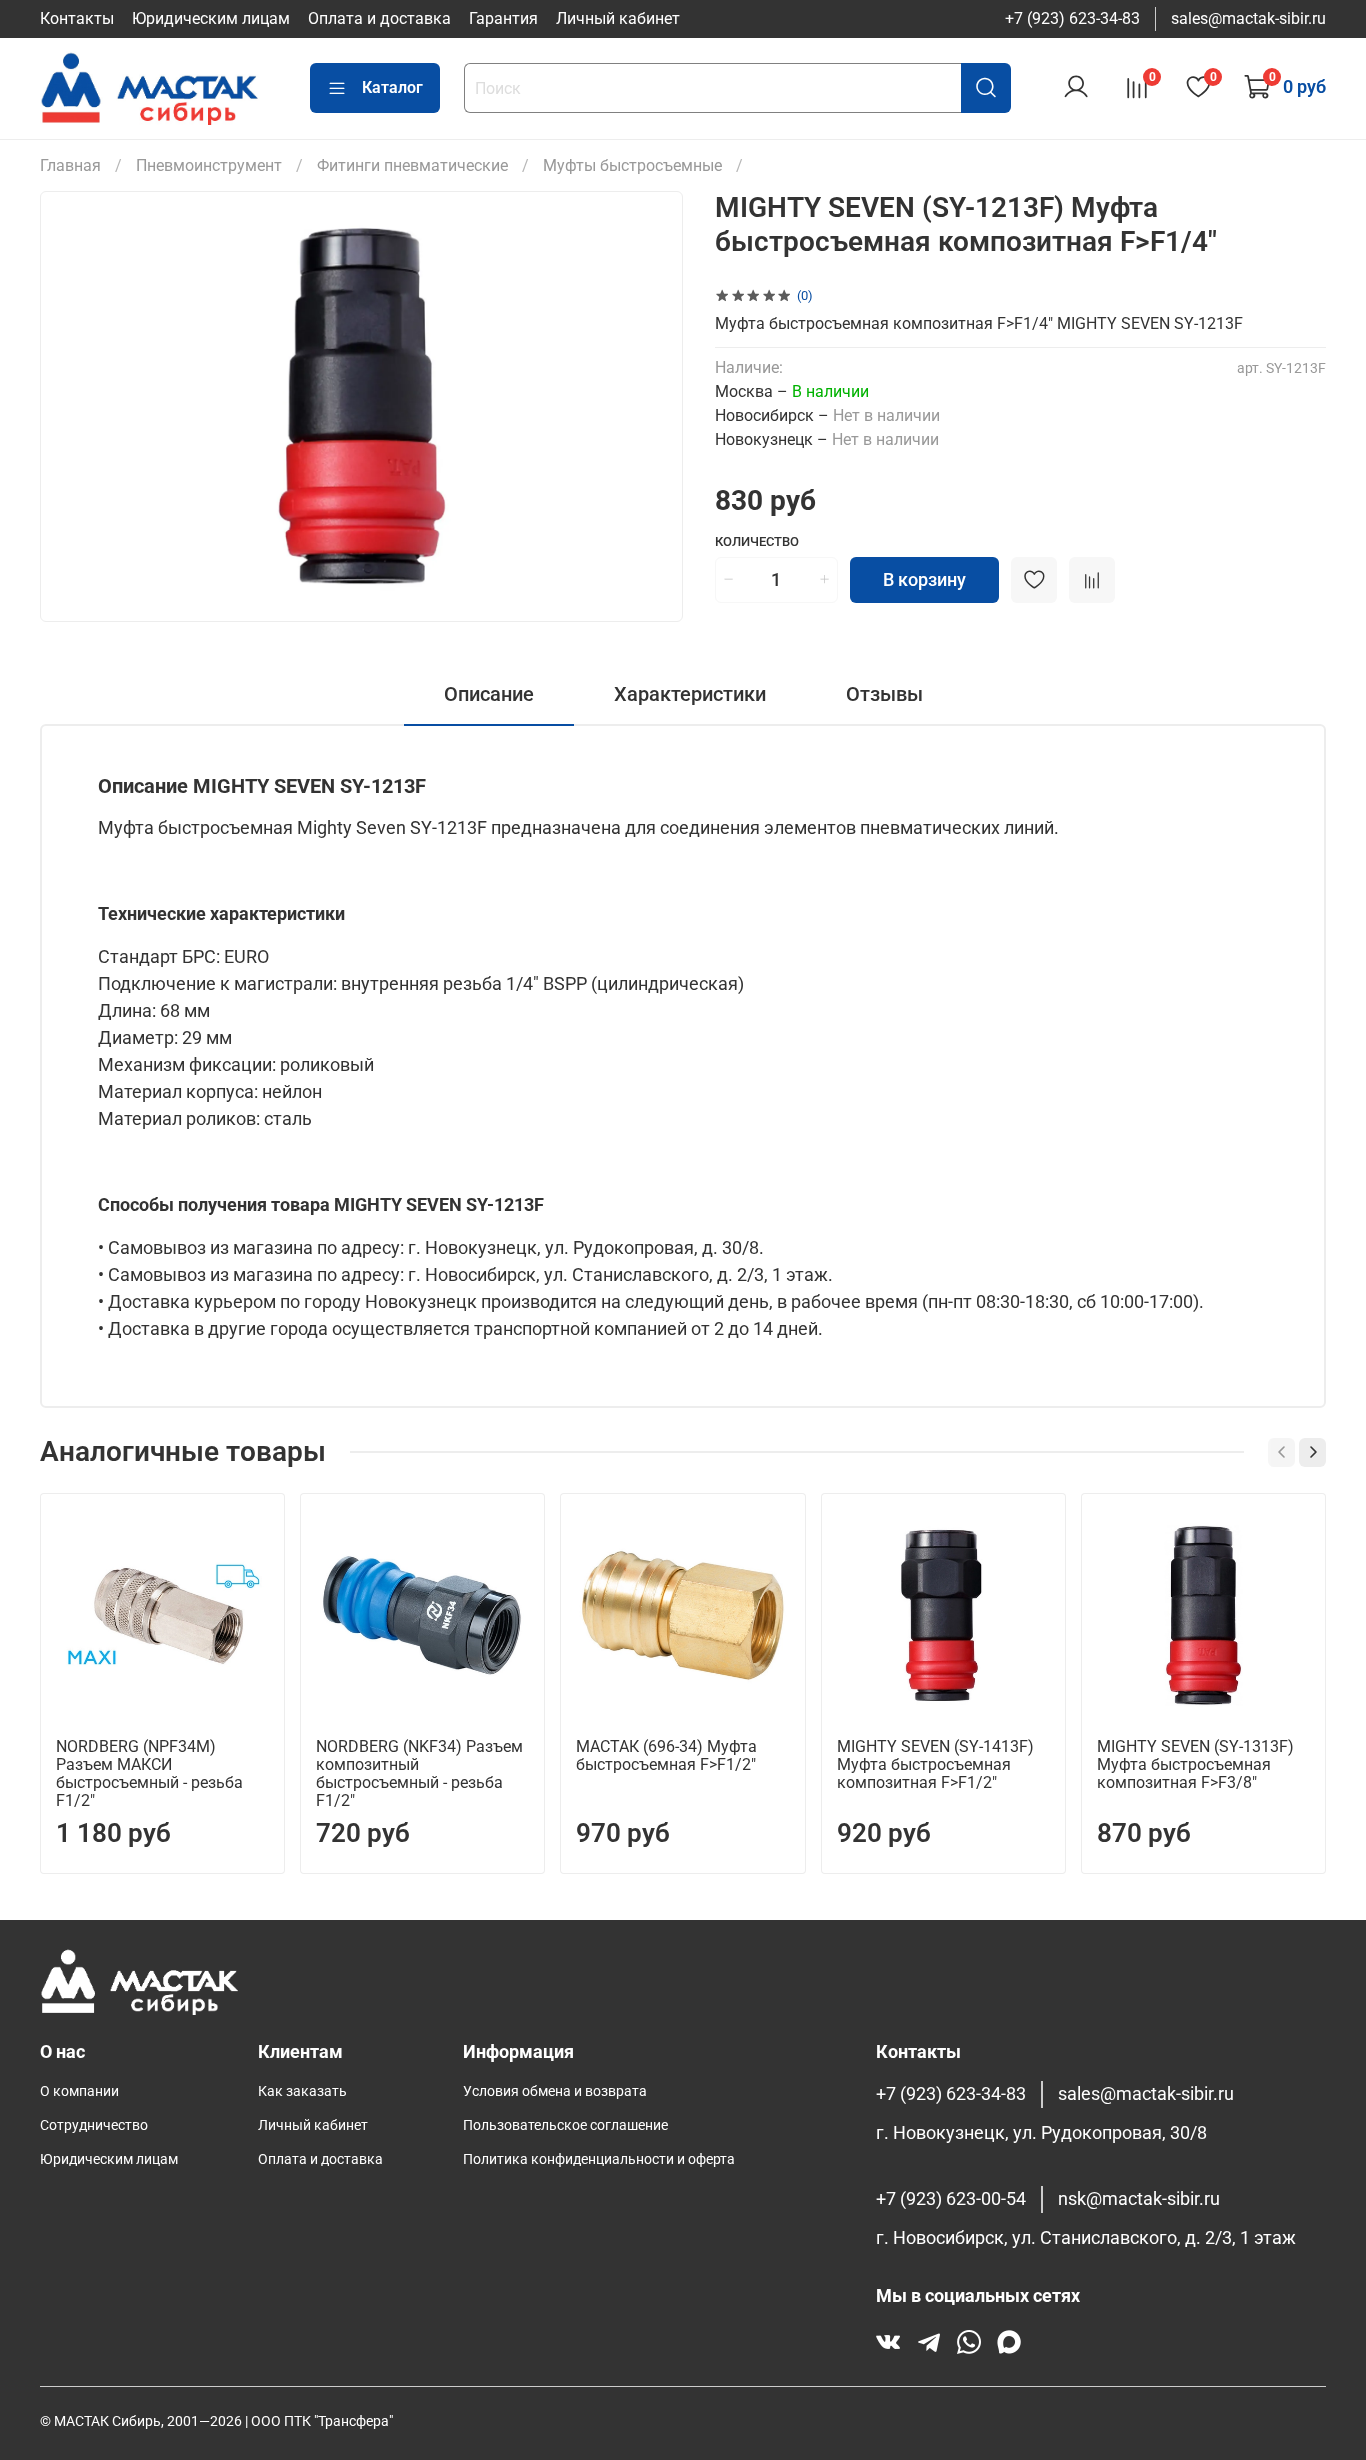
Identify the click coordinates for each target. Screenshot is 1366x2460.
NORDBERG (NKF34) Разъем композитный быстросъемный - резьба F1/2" (419, 1773)
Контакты (77, 18)
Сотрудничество (94, 2125)
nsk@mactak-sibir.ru (1139, 2199)
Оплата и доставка (379, 18)
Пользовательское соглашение (565, 2125)
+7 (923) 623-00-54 (951, 2199)
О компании (79, 2091)
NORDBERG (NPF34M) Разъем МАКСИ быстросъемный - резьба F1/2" (149, 1773)
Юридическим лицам (211, 18)
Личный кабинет (618, 18)
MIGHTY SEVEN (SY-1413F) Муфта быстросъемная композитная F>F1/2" (935, 1764)
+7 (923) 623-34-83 (1072, 18)
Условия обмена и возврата (555, 2091)
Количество (757, 541)
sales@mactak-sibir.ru (1248, 18)
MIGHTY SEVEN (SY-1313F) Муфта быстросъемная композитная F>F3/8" (1195, 1764)
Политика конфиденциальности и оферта (599, 2159)
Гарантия (503, 18)
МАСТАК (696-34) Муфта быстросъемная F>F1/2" (666, 1755)
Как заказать (302, 2091)
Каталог (392, 87)
